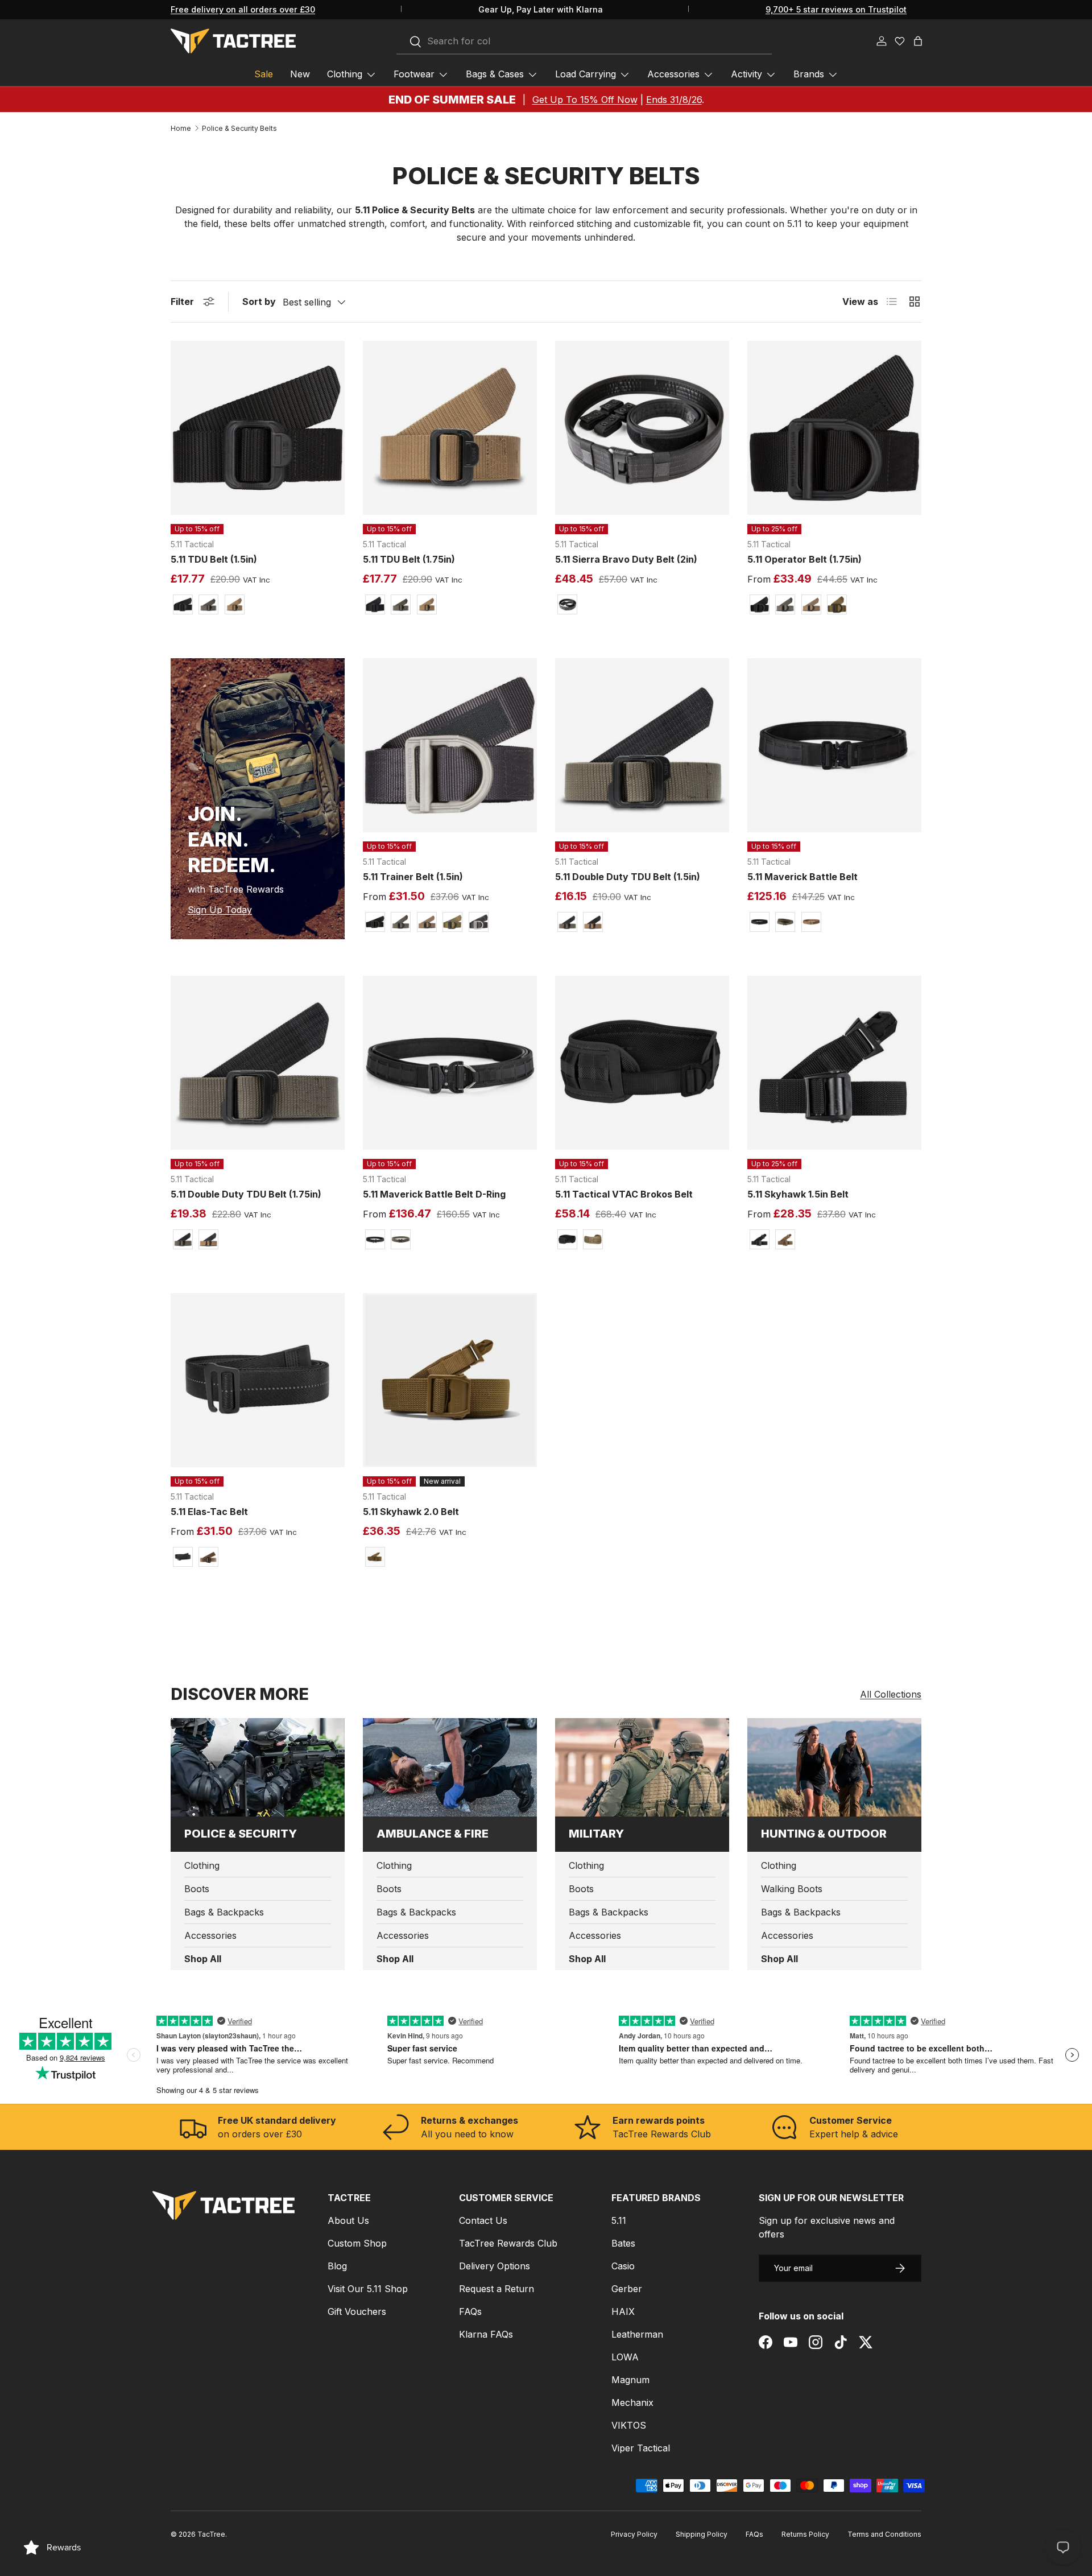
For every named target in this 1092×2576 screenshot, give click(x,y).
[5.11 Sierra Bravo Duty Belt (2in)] (642, 428)
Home (181, 129)
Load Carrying (586, 74)
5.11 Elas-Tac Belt (209, 1512)
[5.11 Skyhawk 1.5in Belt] (834, 1063)
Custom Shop (357, 2243)
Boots (197, 1889)
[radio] (183, 604)
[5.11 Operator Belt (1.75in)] (834, 428)
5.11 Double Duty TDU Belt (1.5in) (628, 877)
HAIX (623, 2311)
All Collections (891, 1694)
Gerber (627, 2289)
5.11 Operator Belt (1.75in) (804, 559)
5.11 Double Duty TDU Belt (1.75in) (246, 1194)
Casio (623, 2266)
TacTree (211, 2534)
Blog (337, 2266)
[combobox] (584, 42)
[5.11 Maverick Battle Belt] (834, 745)
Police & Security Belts (239, 129)
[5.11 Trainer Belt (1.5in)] (450, 745)
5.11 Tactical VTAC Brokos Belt (624, 1194)
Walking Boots (792, 1889)
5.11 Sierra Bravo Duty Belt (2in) (626, 559)
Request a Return (497, 2289)
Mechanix (632, 2402)
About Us (348, 2220)
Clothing (345, 74)
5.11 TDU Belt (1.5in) (214, 559)
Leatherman (637, 2334)
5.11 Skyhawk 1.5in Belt (798, 1194)
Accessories (673, 74)
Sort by (259, 302)
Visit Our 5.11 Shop (368, 2289)
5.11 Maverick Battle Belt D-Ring (434, 1194)
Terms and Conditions (884, 2534)
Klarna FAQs (486, 2334)
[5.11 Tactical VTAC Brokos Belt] (642, 1063)
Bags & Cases (495, 74)
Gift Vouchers (357, 2311)
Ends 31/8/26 (674, 100)
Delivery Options (495, 2266)
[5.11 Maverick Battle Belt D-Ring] (450, 1063)
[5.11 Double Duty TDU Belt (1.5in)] (642, 745)
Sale (264, 74)
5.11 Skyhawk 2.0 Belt (411, 1512)
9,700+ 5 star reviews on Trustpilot (836, 9)
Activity (746, 74)
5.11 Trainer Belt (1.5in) (413, 877)
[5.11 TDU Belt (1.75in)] (450, 428)
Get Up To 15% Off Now (585, 100)
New (300, 74)
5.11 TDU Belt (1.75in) (409, 559)
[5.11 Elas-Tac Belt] (258, 1380)
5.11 (619, 2220)
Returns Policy (805, 2534)
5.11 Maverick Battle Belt (803, 877)
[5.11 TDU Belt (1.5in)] (258, 428)
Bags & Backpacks (224, 1912)
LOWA (625, 2357)
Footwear (414, 74)
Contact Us (483, 2220)
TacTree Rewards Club (508, 2243)
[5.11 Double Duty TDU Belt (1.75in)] (258, 1063)
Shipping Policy (702, 2534)
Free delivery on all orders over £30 (243, 9)
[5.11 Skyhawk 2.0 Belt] (450, 1380)
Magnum (630, 2380)
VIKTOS (629, 2425)
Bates (623, 2243)
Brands (809, 74)
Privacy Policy (634, 2534)
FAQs (470, 2311)
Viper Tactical (641, 2448)
